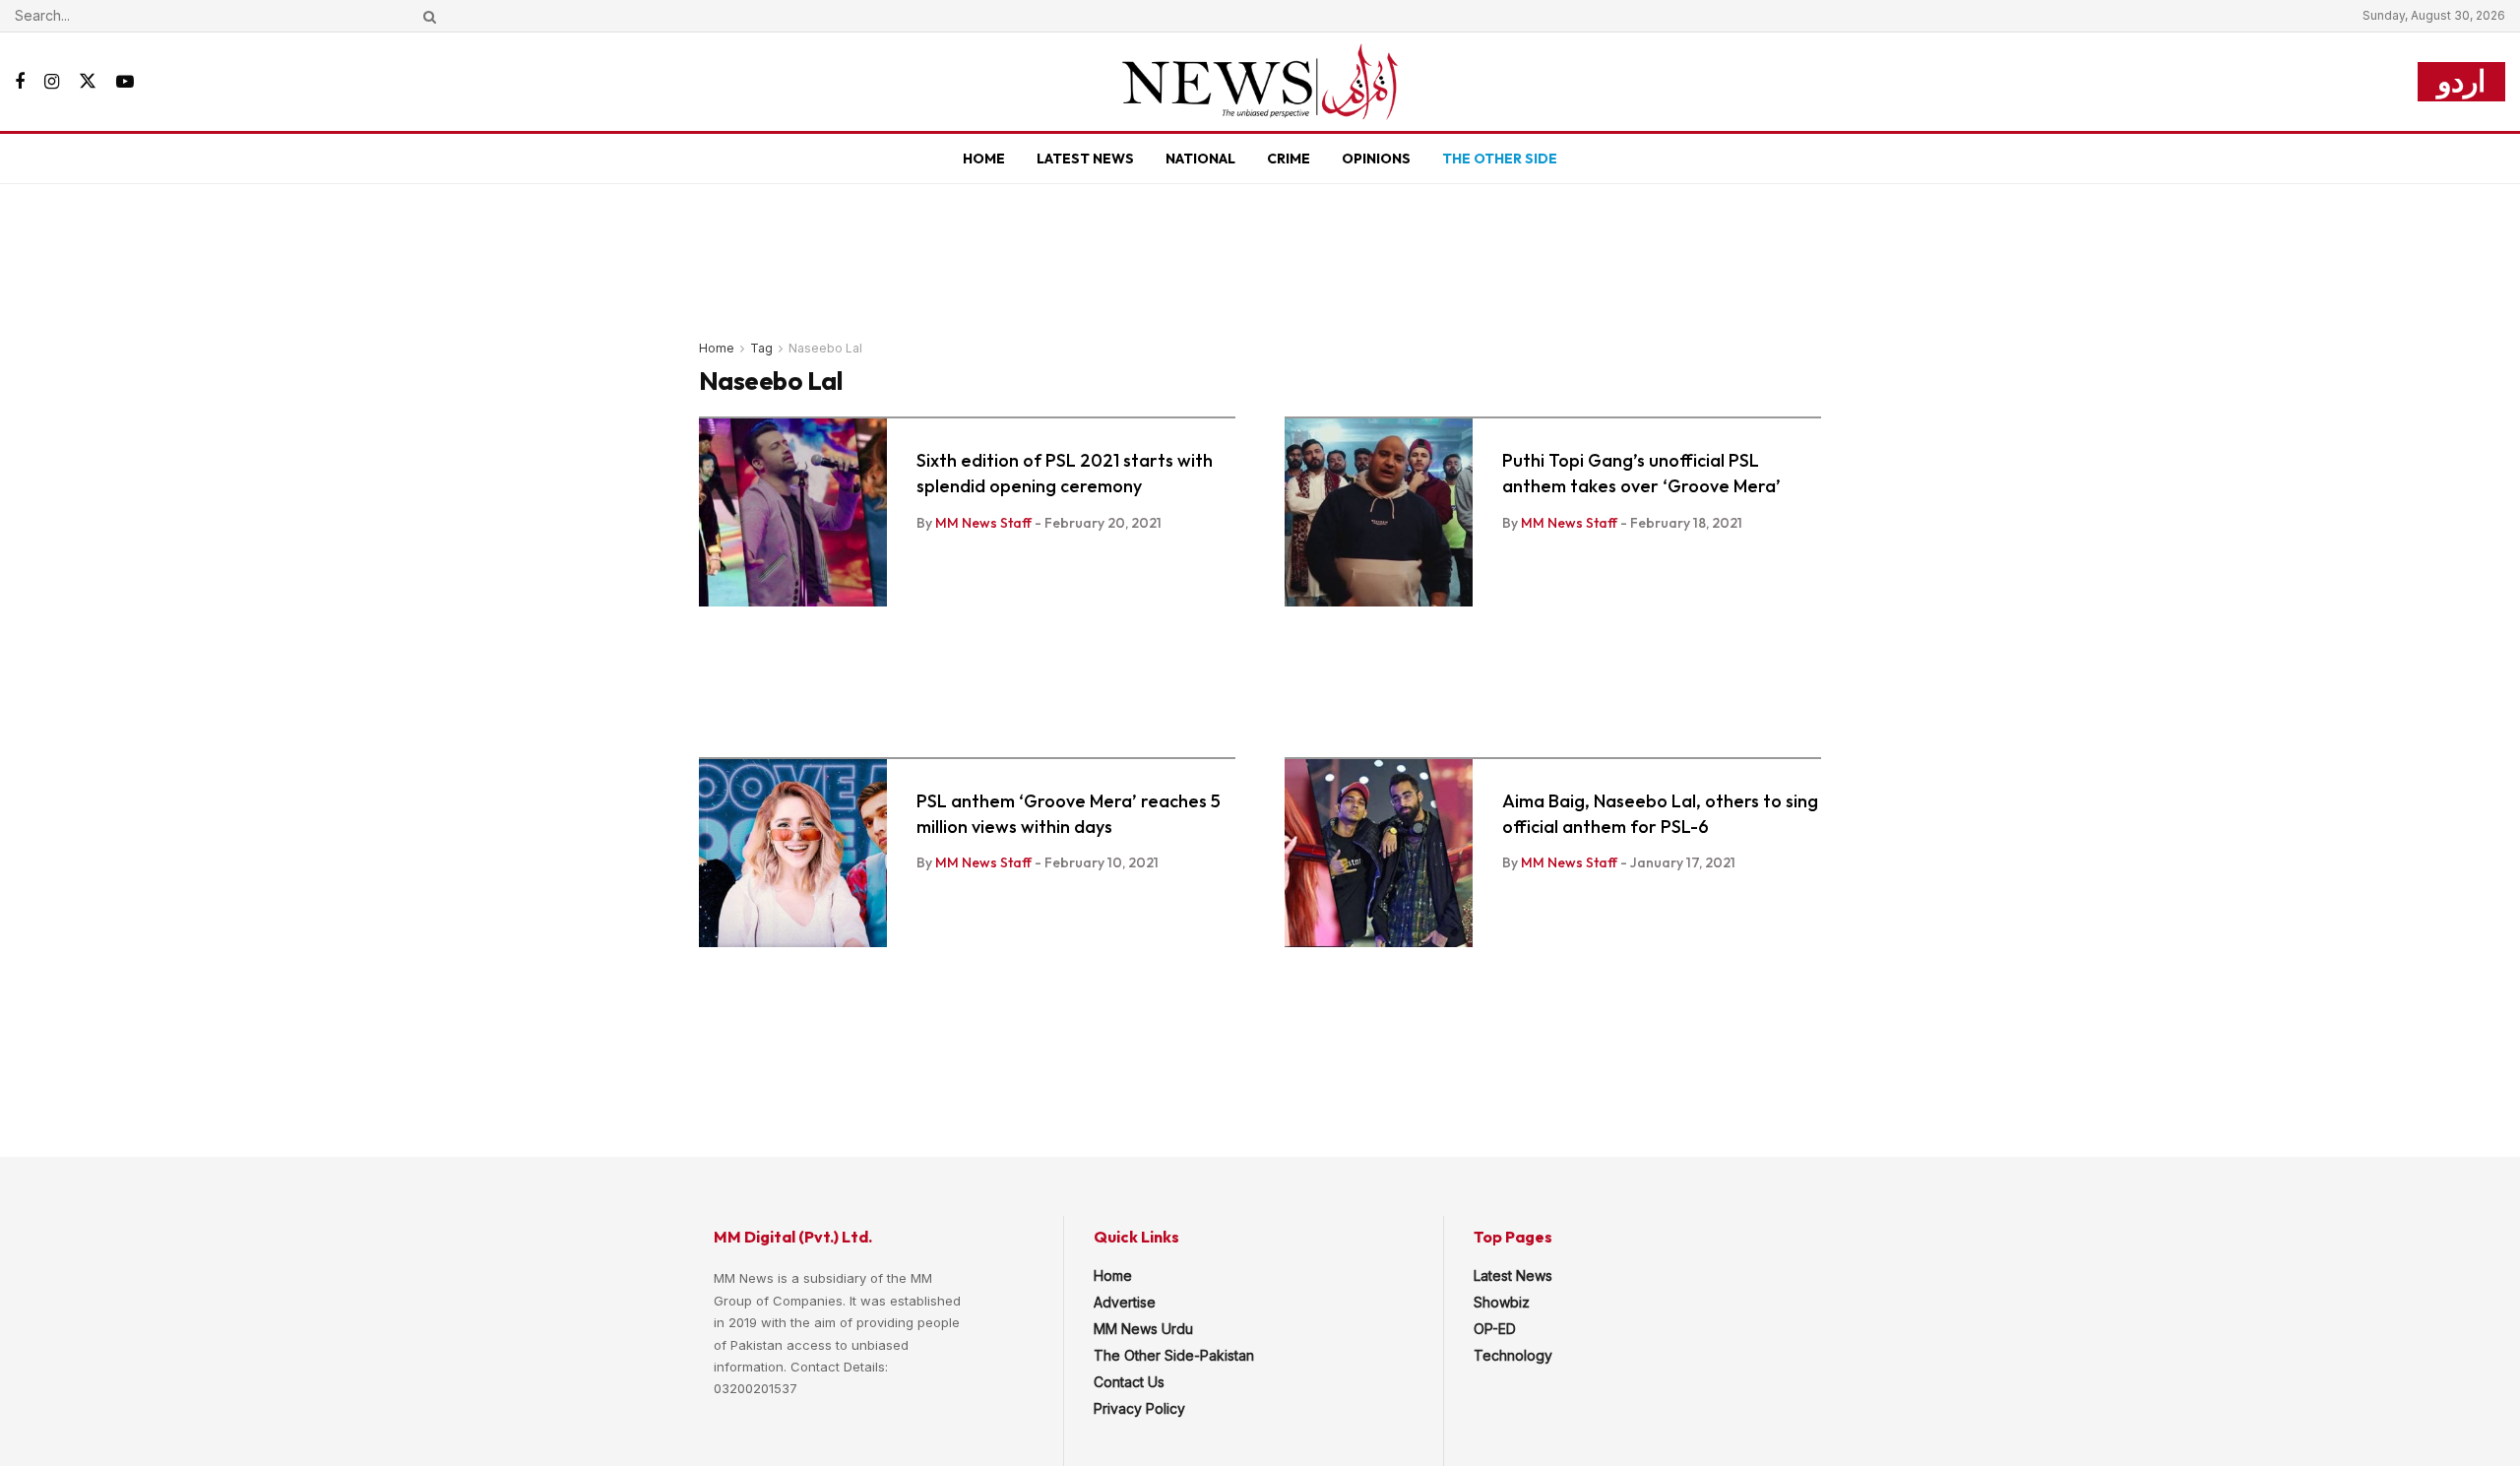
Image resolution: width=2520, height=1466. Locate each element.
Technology (1513, 1355)
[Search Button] (426, 16)
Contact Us (1129, 1382)
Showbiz (1502, 1302)
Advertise (1125, 1302)
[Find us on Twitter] (88, 82)
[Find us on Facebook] (20, 82)
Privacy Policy (1139, 1408)
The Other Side (1500, 159)
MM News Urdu (1143, 1329)
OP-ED (1495, 1329)
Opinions (1376, 159)
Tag (761, 348)
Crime (1289, 159)
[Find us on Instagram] (52, 82)
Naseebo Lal (825, 348)
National (1200, 159)
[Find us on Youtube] (125, 82)
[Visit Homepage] (1260, 82)
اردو (2461, 81)
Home (984, 159)
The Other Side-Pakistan (1174, 1355)
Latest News (1085, 159)
